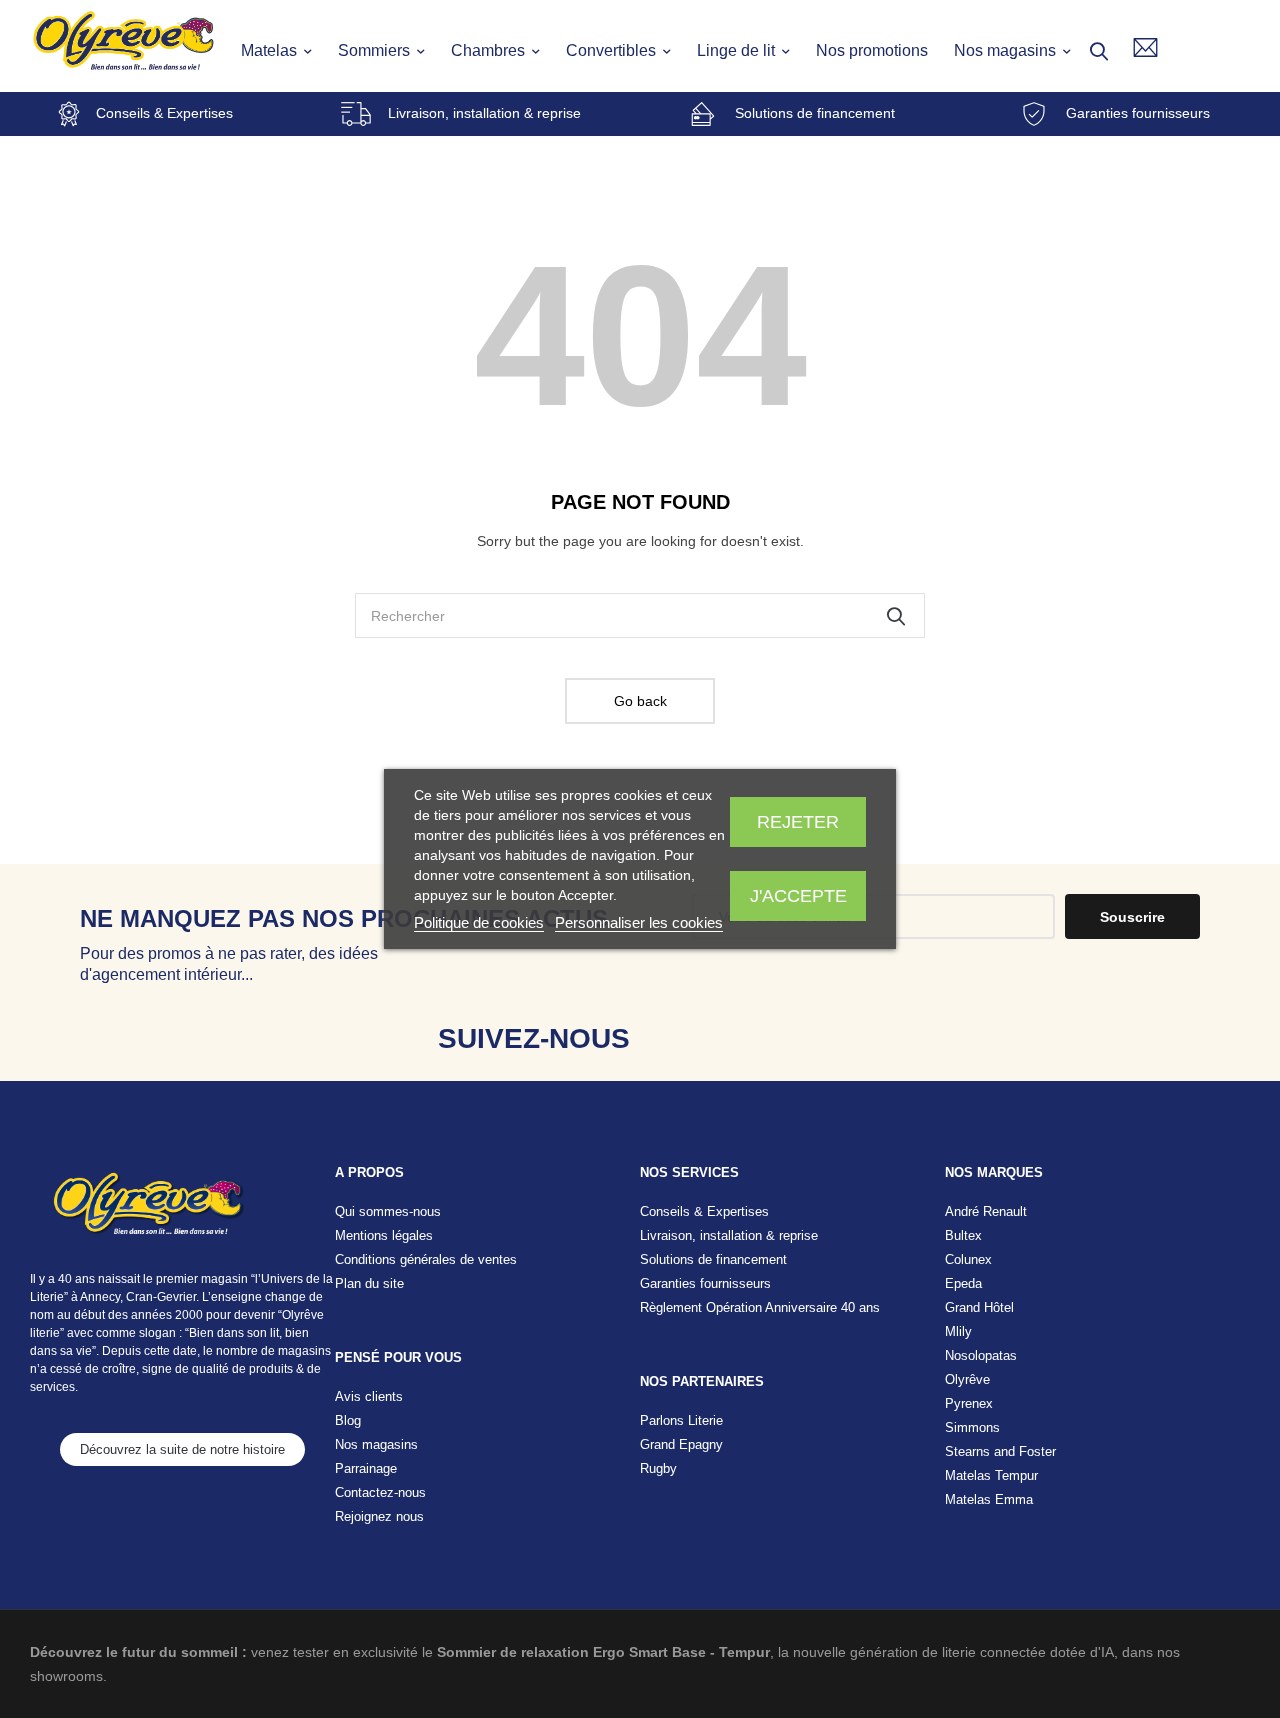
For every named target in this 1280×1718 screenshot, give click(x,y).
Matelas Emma (989, 1499)
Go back (640, 701)
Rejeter (798, 822)
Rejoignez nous (379, 1516)
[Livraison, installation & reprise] (356, 114)
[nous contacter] (1145, 47)
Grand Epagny (681, 1444)
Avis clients (369, 1396)
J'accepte (798, 896)
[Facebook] (681, 1038)
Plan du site (369, 1283)
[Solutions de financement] (703, 114)
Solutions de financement (815, 113)
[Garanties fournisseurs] (1034, 114)
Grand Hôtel (979, 1307)
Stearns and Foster (1000, 1451)
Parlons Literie (681, 1420)
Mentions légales (384, 1235)
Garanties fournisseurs (1138, 113)
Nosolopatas (981, 1355)
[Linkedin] (807, 1038)
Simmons (972, 1427)
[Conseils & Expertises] (69, 114)
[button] (182, 1449)
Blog (348, 1420)
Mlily (958, 1331)
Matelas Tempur (991, 1475)
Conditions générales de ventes (426, 1259)
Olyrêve (967, 1379)
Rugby (658, 1468)
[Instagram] (744, 1038)
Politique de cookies (479, 922)
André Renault (986, 1211)
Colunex (968, 1259)
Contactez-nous (380, 1492)
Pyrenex (969, 1403)
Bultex (963, 1235)
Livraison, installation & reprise (484, 113)
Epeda (963, 1283)
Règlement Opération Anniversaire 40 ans (760, 1307)
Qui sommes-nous (388, 1211)
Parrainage (366, 1468)
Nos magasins (376, 1444)
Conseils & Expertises (164, 113)
